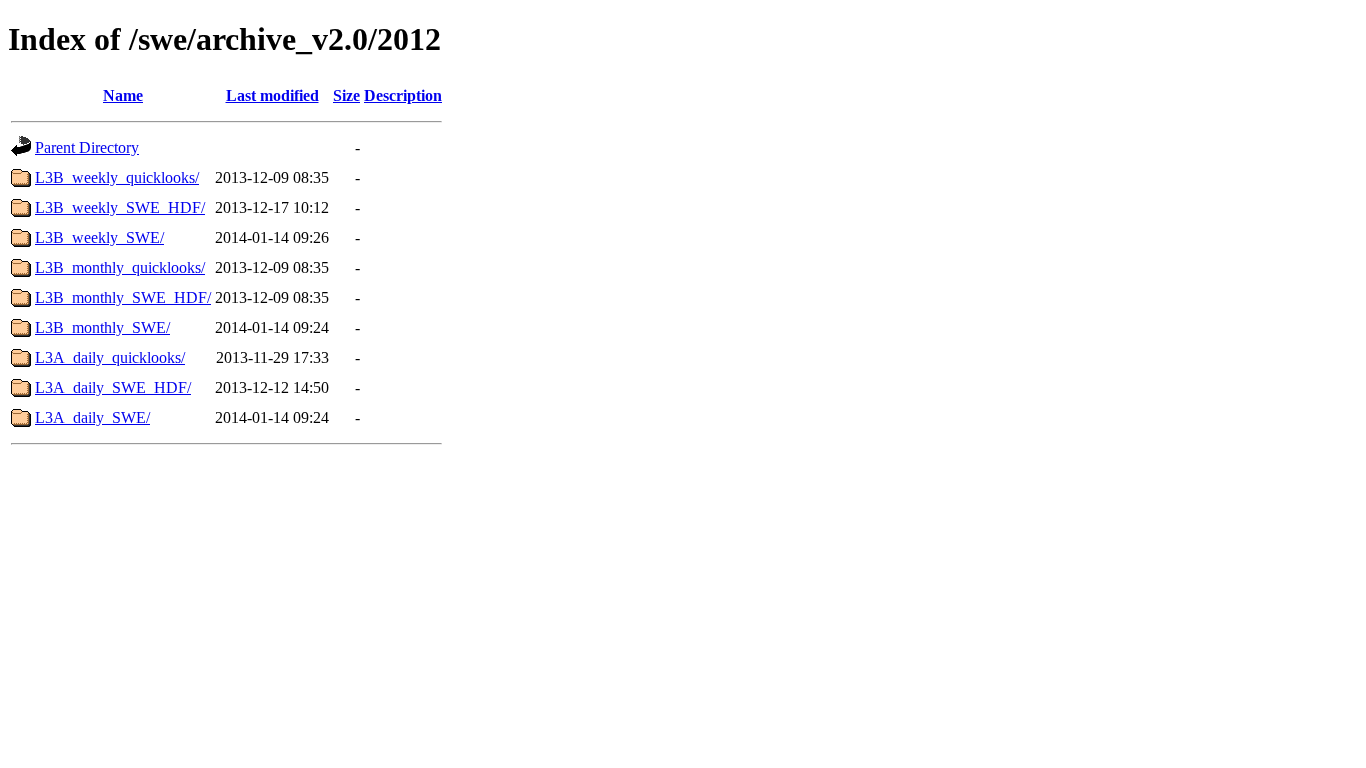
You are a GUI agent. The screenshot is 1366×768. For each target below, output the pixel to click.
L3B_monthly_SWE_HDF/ (123, 297)
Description (403, 95)
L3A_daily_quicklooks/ (110, 357)
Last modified (272, 95)
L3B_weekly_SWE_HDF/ (120, 207)
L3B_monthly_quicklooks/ (120, 267)
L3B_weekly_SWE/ (99, 237)
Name (123, 95)
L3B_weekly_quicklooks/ (117, 177)
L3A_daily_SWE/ (92, 417)
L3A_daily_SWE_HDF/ (113, 387)
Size (346, 95)
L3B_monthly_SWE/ (102, 327)
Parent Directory (87, 147)
